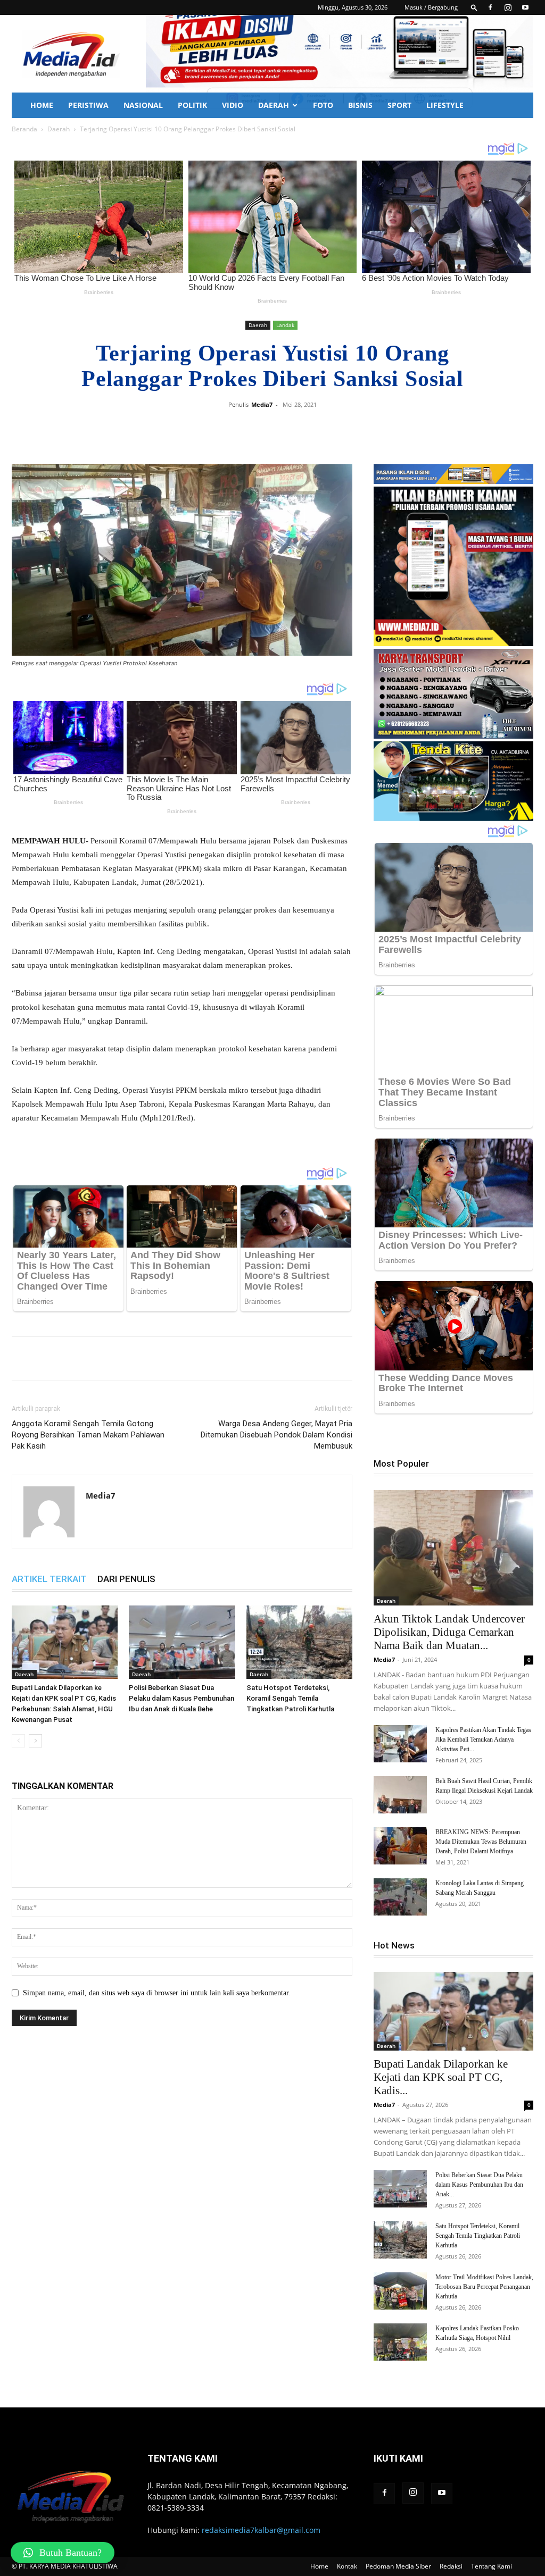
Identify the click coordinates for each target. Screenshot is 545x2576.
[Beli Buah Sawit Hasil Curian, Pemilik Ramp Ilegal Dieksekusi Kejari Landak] (400, 1795)
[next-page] (35, 1741)
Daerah (274, 105)
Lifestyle (445, 105)
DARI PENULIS (126, 1579)
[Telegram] (344, 429)
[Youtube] (525, 7)
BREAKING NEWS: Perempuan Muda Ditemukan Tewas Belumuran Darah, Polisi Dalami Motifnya (481, 1842)
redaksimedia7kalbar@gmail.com (261, 2530)
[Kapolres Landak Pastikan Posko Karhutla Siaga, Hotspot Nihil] (400, 2342)
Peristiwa (88, 105)
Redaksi (451, 2566)
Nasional (143, 105)
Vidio (233, 105)
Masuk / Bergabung (431, 7)
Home (42, 105)
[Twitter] (295, 429)
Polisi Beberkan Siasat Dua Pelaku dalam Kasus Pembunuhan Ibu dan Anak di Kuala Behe (181, 1698)
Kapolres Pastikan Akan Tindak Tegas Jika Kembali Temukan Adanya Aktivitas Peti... (483, 1739)
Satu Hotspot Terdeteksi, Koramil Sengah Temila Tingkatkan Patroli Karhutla (290, 1698)
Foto (323, 105)
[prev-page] (18, 1741)
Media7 (262, 404)
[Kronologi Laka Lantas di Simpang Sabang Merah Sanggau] (400, 1897)
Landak (285, 325)
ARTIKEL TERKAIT (49, 1579)
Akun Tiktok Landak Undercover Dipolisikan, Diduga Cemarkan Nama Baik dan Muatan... (449, 1632)
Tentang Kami (492, 2566)
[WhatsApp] (319, 429)
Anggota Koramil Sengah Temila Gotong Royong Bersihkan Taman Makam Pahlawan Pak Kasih (88, 1435)
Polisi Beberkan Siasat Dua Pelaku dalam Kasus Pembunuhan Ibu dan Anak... (479, 2185)
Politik (192, 105)
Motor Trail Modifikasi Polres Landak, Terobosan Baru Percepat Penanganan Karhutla (484, 2287)
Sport (399, 105)
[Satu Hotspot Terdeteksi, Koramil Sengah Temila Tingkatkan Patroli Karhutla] (299, 1642)
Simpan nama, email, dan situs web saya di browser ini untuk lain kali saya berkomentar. (157, 1993)
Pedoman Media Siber (398, 2566)
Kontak (347, 2566)
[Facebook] (490, 7)
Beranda (24, 129)
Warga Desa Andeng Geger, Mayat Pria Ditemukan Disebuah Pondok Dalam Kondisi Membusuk (276, 1435)
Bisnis (360, 105)
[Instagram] (508, 7)
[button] (474, 7)
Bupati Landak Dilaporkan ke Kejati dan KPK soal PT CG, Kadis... (441, 2077)
